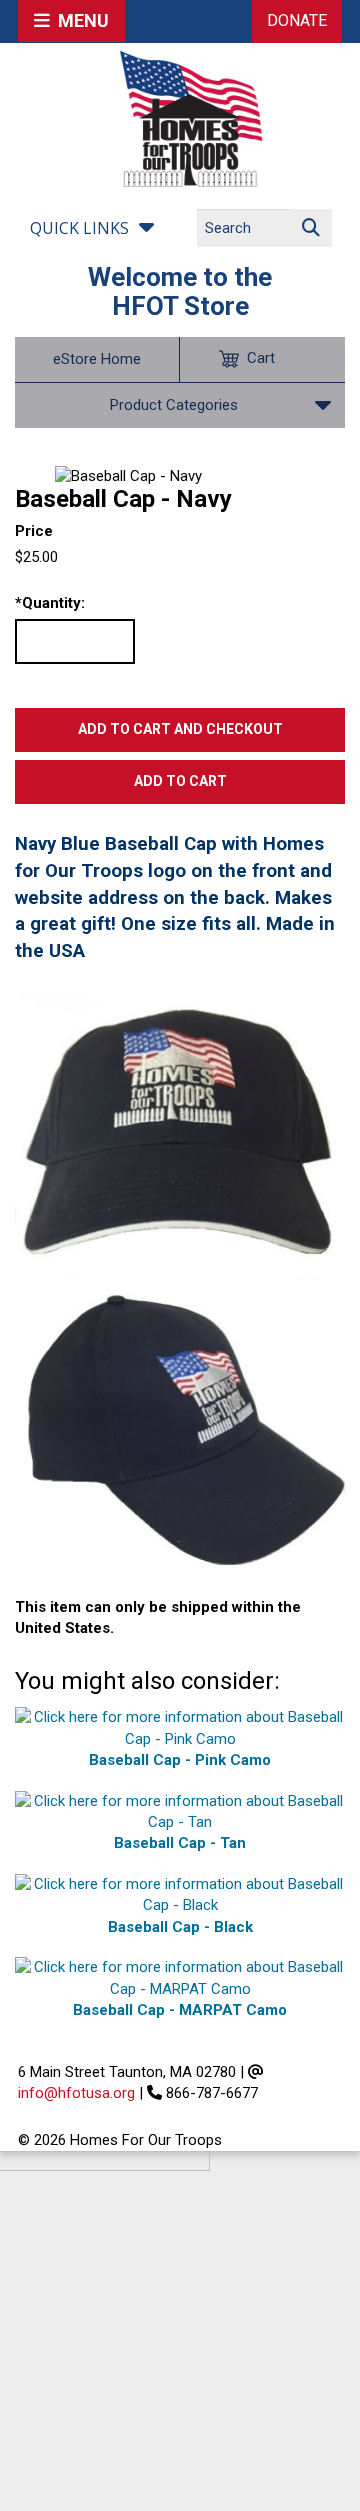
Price (34, 531)
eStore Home (97, 359)
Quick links (79, 228)
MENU (79, 20)
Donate (297, 20)
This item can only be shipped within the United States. (158, 1617)
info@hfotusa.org (76, 2093)
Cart (261, 358)
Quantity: (50, 603)
